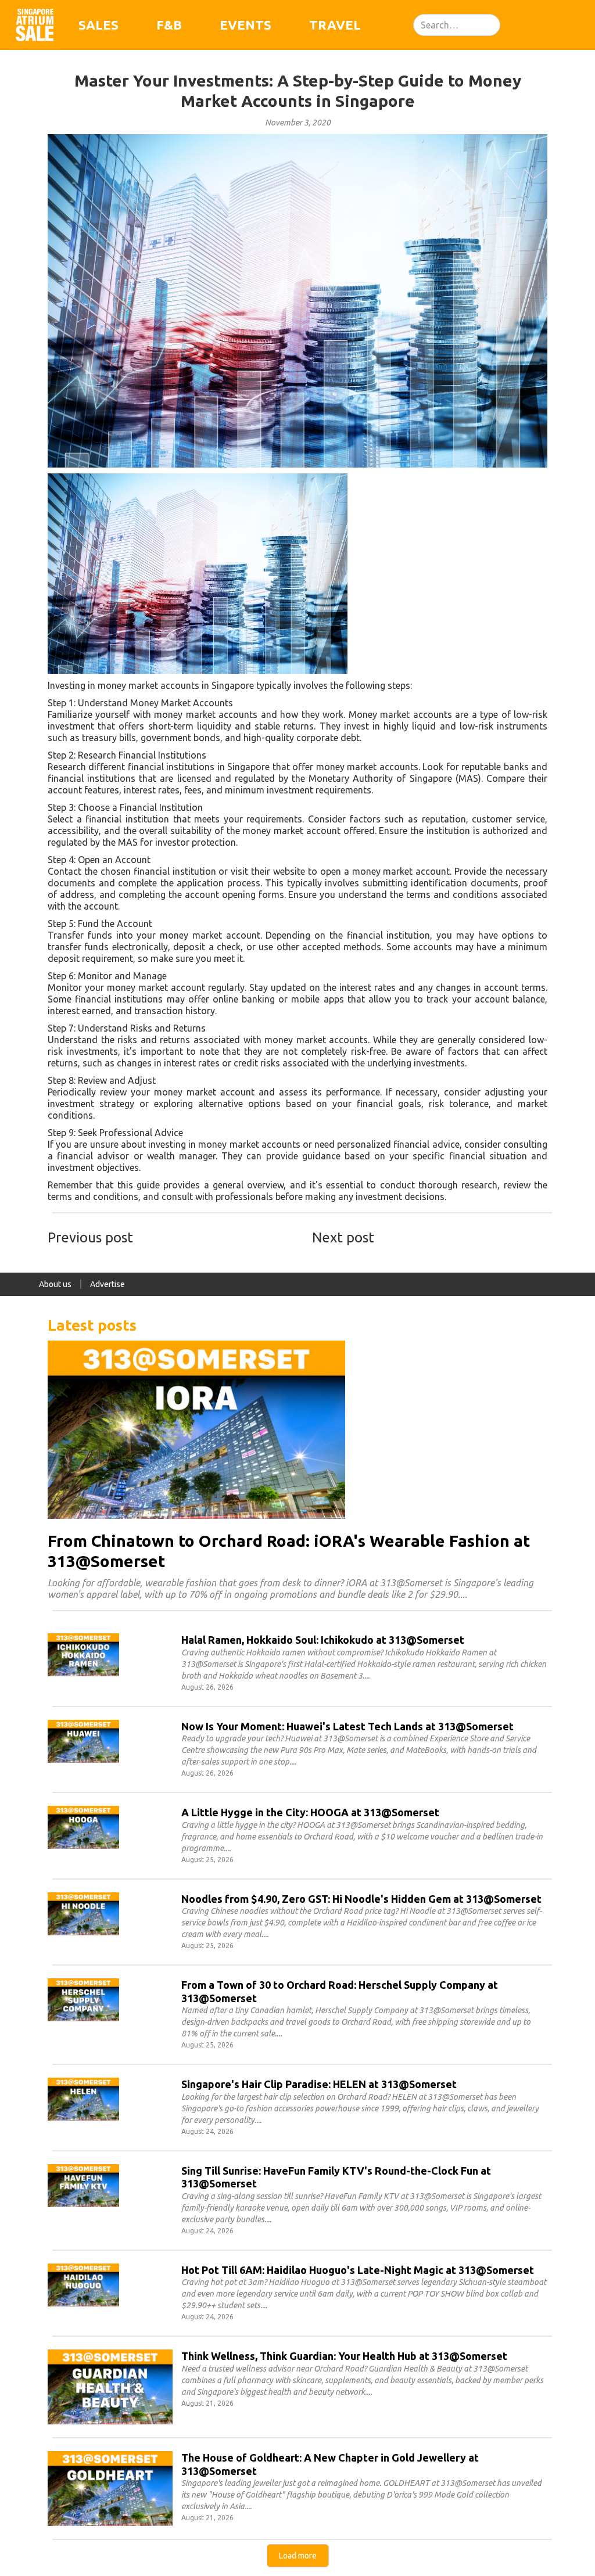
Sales (98, 25)
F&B (169, 25)
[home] (35, 25)
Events (245, 25)
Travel (335, 25)
